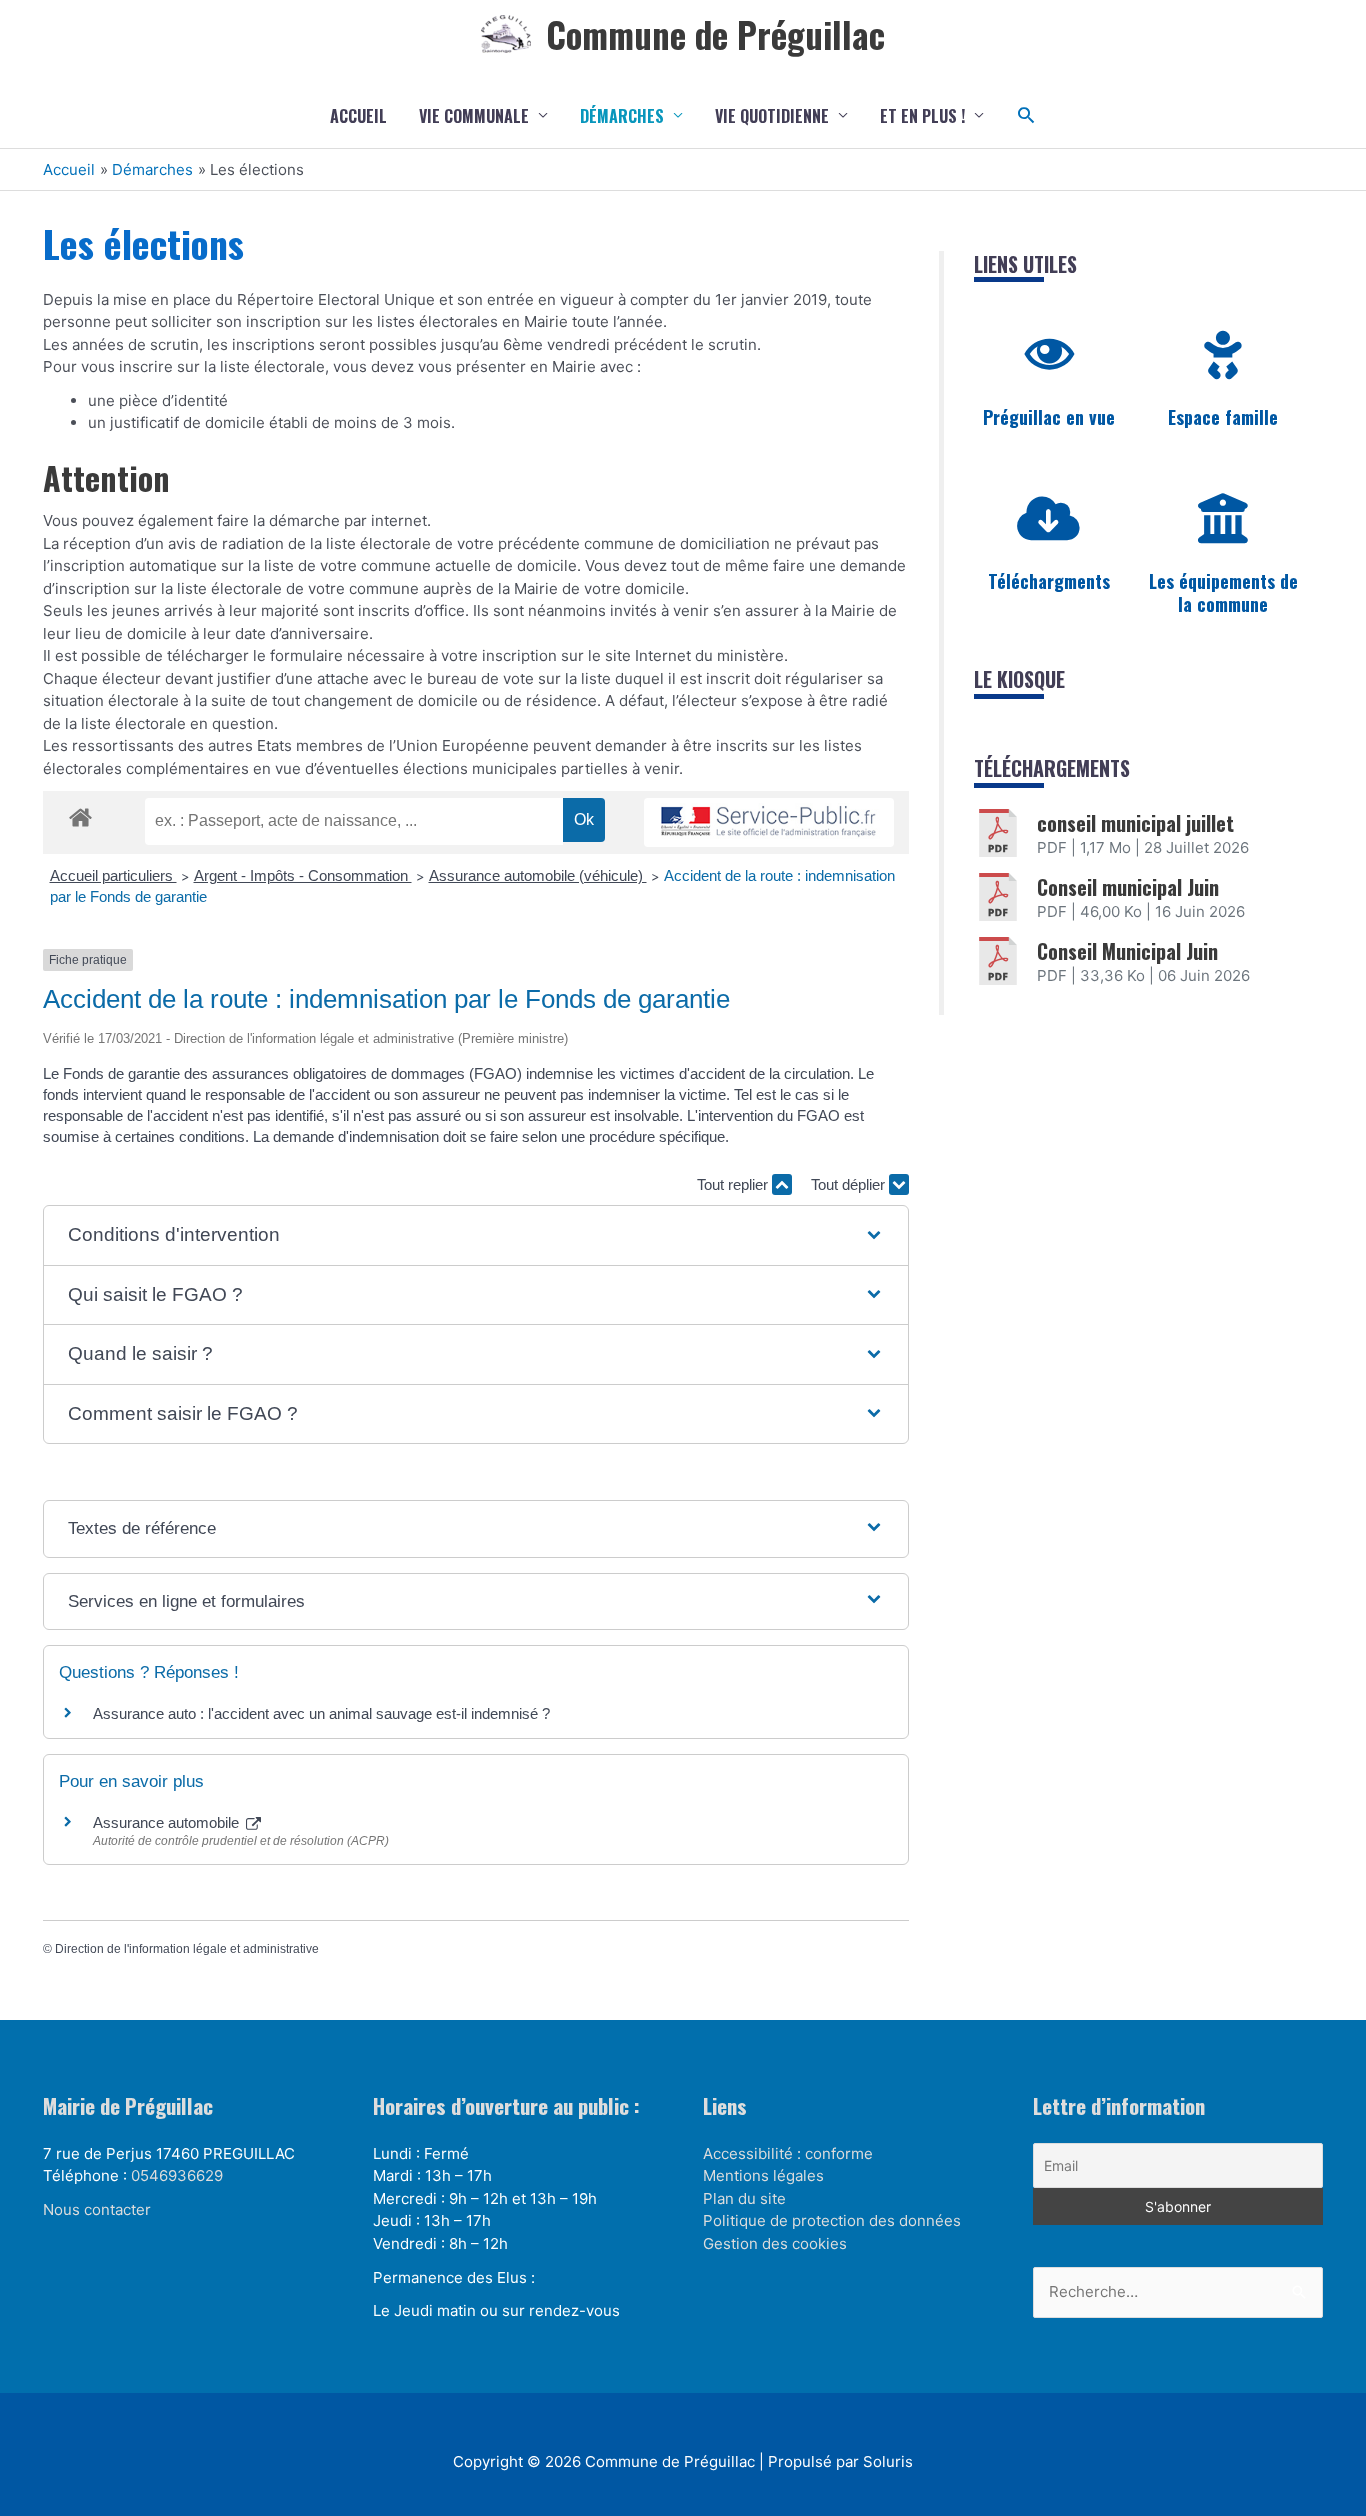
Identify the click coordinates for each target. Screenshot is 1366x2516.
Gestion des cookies (775, 2243)
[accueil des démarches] (80, 814)
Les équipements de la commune (1223, 592)
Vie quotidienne (772, 116)
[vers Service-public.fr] (769, 822)
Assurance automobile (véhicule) (538, 875)
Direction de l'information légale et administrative (187, 1949)
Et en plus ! (922, 116)
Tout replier (734, 1184)
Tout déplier (850, 1184)
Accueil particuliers (113, 875)
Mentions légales (763, 2175)
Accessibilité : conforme (788, 2153)
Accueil (358, 116)
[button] (1026, 115)
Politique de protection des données (832, 2220)
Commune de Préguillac (715, 34)
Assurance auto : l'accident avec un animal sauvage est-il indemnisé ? (321, 1713)
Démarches (622, 116)
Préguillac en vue (1049, 417)
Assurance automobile (168, 1822)
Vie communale (474, 116)
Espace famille (1223, 417)
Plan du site (744, 2198)
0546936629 (177, 2175)
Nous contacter (97, 2209)
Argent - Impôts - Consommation (303, 875)
